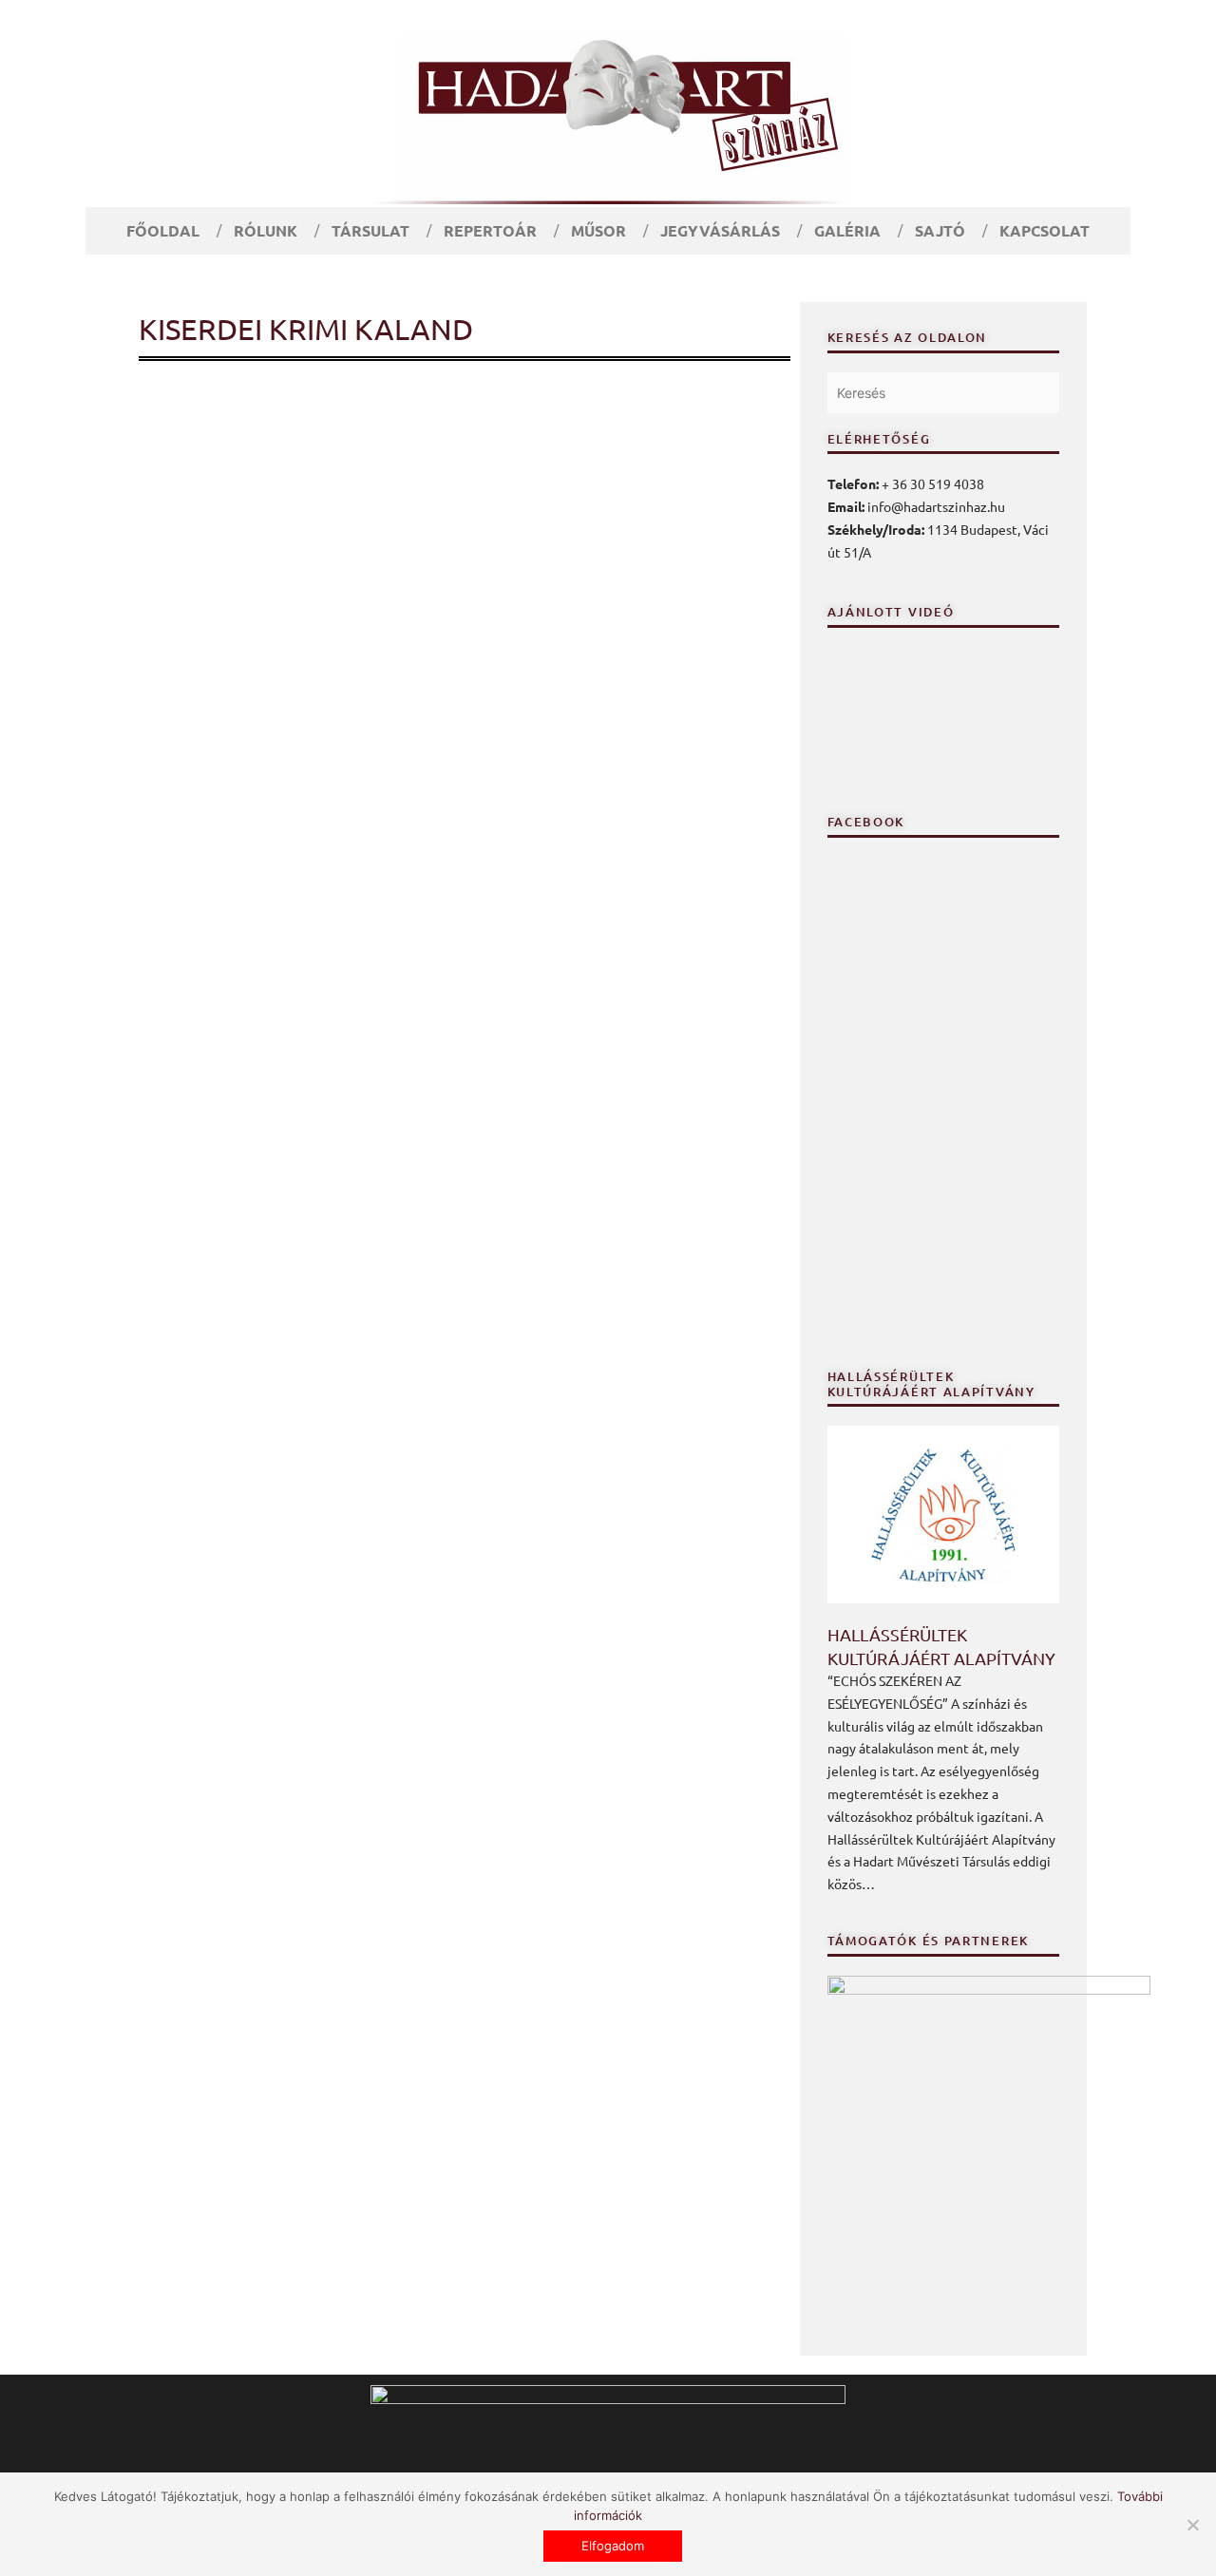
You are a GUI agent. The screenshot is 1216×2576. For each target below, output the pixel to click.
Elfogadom (613, 2546)
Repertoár (490, 230)
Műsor (598, 230)
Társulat (370, 230)
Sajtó (940, 230)
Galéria (847, 230)
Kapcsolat (1045, 230)
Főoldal (163, 230)
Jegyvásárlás (720, 230)
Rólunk (266, 230)
